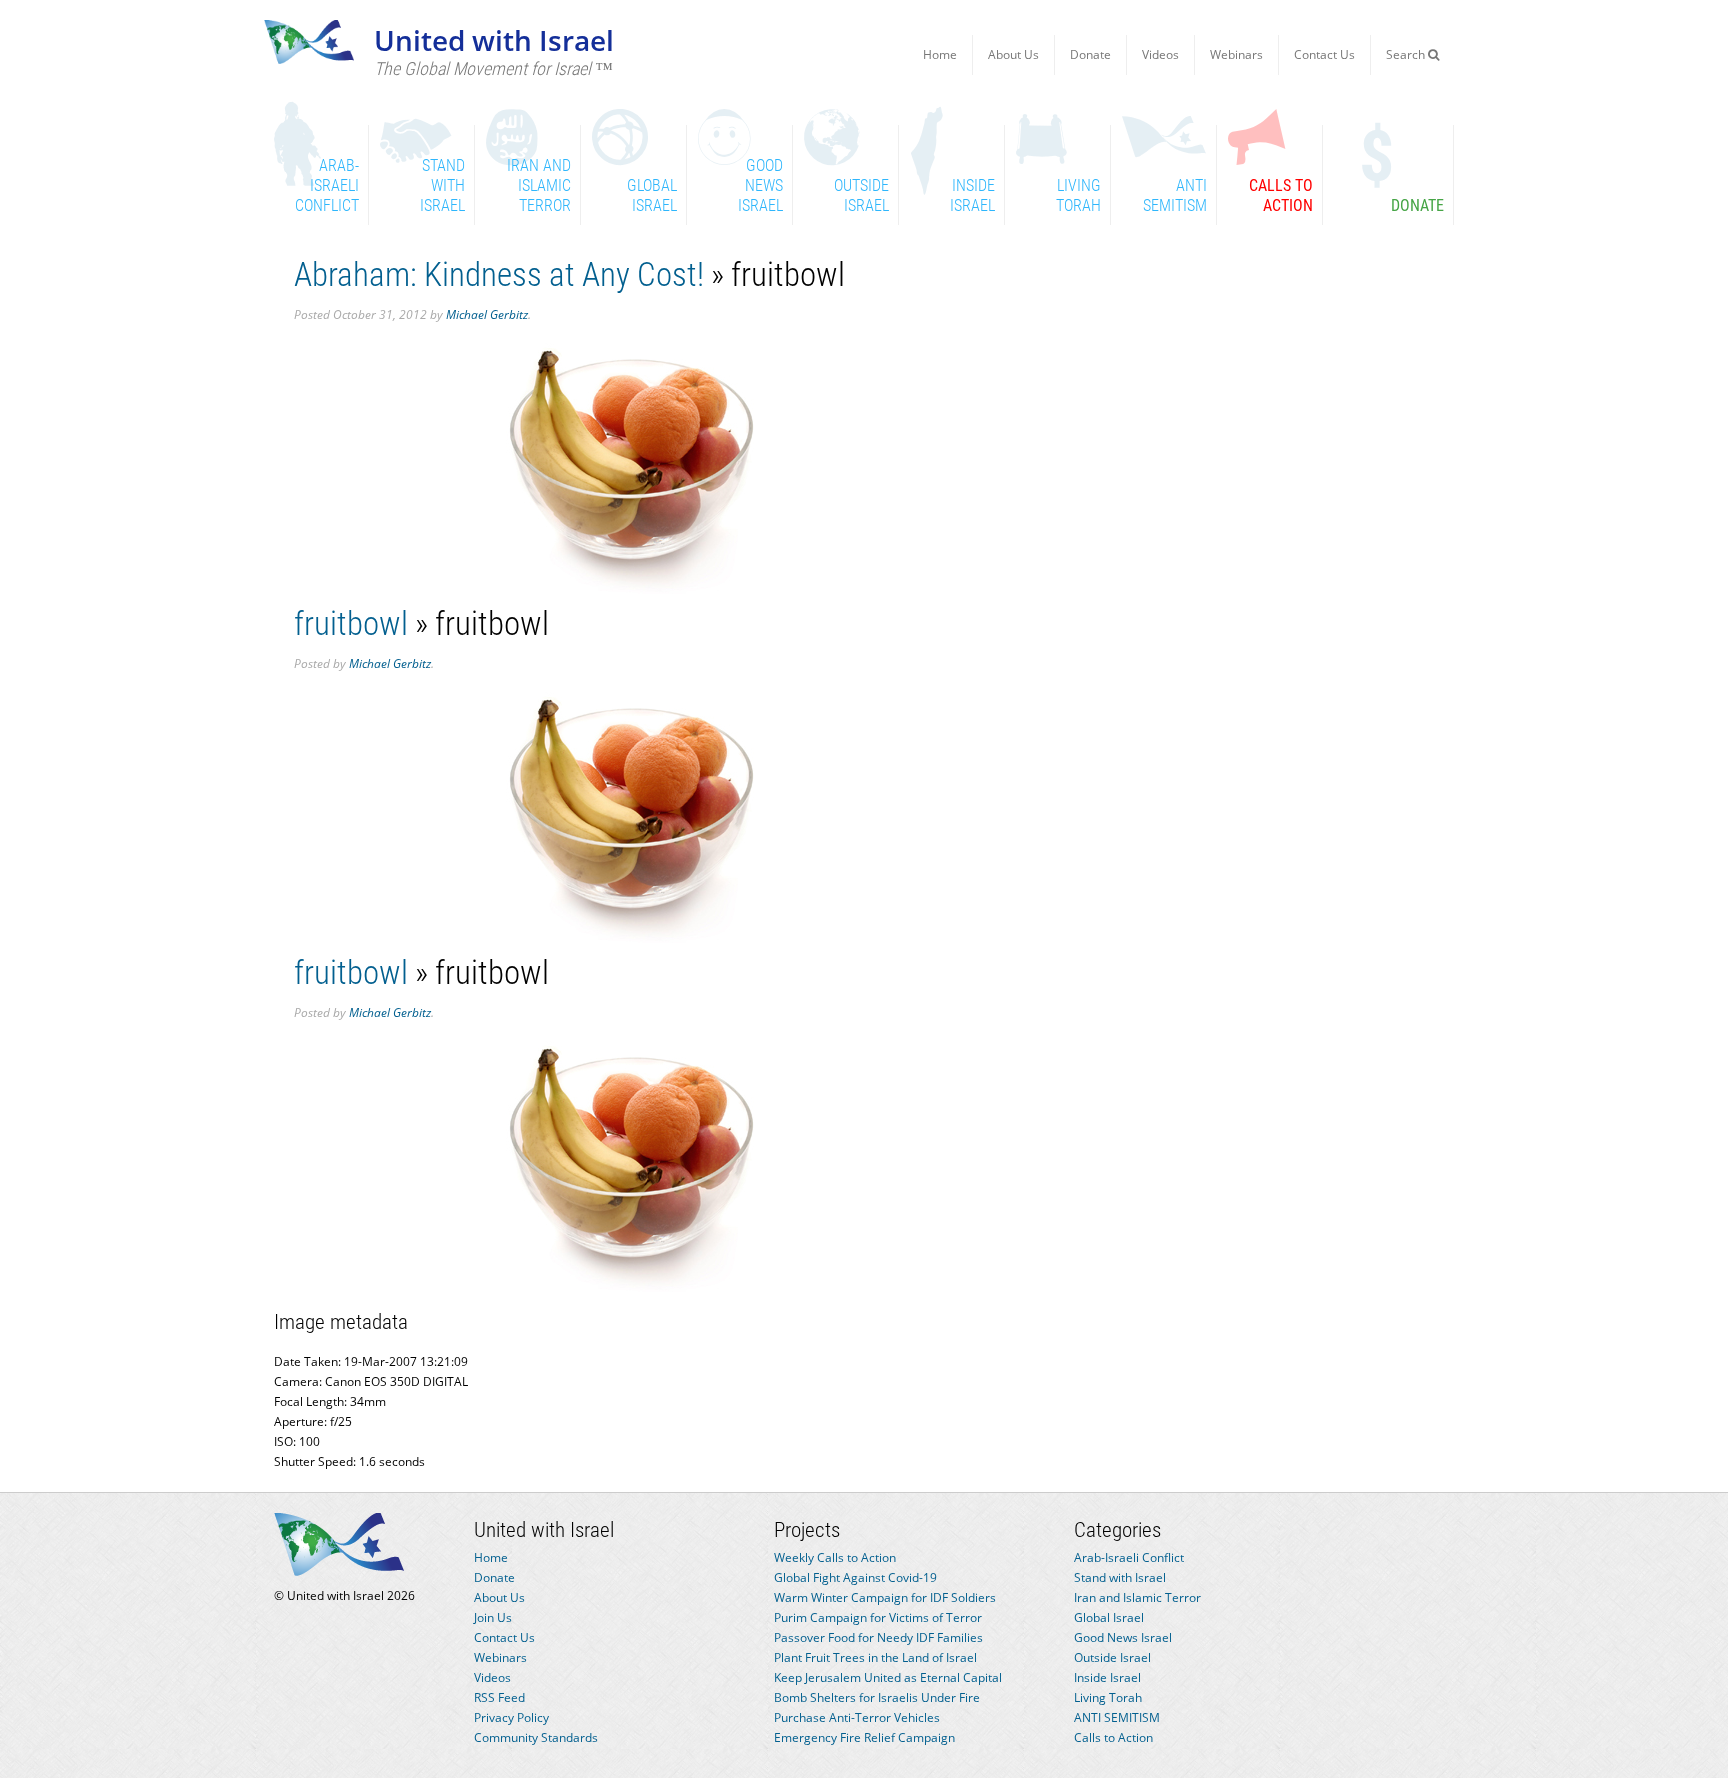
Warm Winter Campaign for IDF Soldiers (885, 1597)
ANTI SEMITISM (1117, 1717)
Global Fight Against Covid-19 (855, 1577)
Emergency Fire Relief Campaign (864, 1737)
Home (940, 54)
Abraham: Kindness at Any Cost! (499, 274)
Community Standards (536, 1737)
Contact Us (1324, 54)
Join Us (493, 1617)
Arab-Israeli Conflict (1129, 1557)
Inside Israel (1107, 1677)
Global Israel (1109, 1617)
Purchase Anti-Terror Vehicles (857, 1717)
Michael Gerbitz (487, 314)
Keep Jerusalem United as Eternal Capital (888, 1677)
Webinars (1236, 54)
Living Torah (1108, 1697)
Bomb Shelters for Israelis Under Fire (877, 1697)
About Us (1013, 54)
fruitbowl (351, 623)
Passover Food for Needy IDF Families (878, 1637)
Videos (1160, 54)
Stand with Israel (1120, 1577)
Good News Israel (1123, 1637)
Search (1407, 54)
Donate (1090, 54)
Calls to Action (1113, 1737)
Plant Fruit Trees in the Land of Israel (875, 1657)
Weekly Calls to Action (835, 1557)
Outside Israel (1112, 1657)
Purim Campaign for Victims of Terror (878, 1617)
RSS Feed (499, 1697)
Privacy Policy (511, 1717)
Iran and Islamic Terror (1137, 1597)
